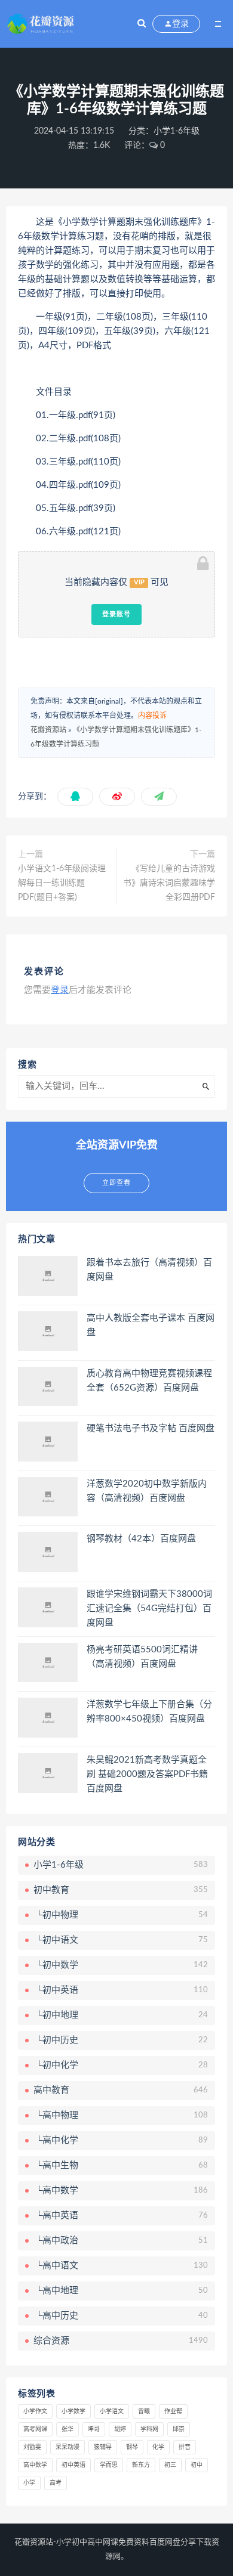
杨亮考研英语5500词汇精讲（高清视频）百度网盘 (142, 1657)
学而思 (109, 2465)
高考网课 (35, 2429)
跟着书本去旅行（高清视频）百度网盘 (149, 1270)
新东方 (141, 2465)
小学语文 (112, 2411)
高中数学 (35, 2465)
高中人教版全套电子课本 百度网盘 (151, 1325)
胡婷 (120, 2429)
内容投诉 (152, 716)
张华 (68, 2429)
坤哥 (94, 2429)
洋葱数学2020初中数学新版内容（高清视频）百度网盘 (147, 1491)
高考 (56, 2483)
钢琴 (132, 2447)
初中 (197, 2465)
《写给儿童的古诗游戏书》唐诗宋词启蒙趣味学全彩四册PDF (169, 883)
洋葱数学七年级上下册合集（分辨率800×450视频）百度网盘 (149, 1712)
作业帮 (173, 2411)
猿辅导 (103, 2447)
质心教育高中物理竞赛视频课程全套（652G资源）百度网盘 (149, 1381)
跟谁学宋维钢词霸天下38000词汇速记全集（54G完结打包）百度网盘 (149, 1609)
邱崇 (179, 2429)
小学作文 (35, 2411)
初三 (170, 2465)
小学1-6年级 (177, 131)
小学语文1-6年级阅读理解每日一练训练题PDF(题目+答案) (62, 883)
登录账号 (116, 614)
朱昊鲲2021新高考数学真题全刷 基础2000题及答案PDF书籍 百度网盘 (147, 1774)
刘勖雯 (32, 2447)
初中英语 (73, 2465)
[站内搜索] (142, 24)
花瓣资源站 (48, 730)
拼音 (185, 2447)
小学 (29, 2483)
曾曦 (144, 2411)
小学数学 (73, 2411)
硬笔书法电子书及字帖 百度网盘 (151, 1428)
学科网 (149, 2429)
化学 (158, 2447)
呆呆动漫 (68, 2447)
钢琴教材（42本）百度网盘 (141, 1539)
